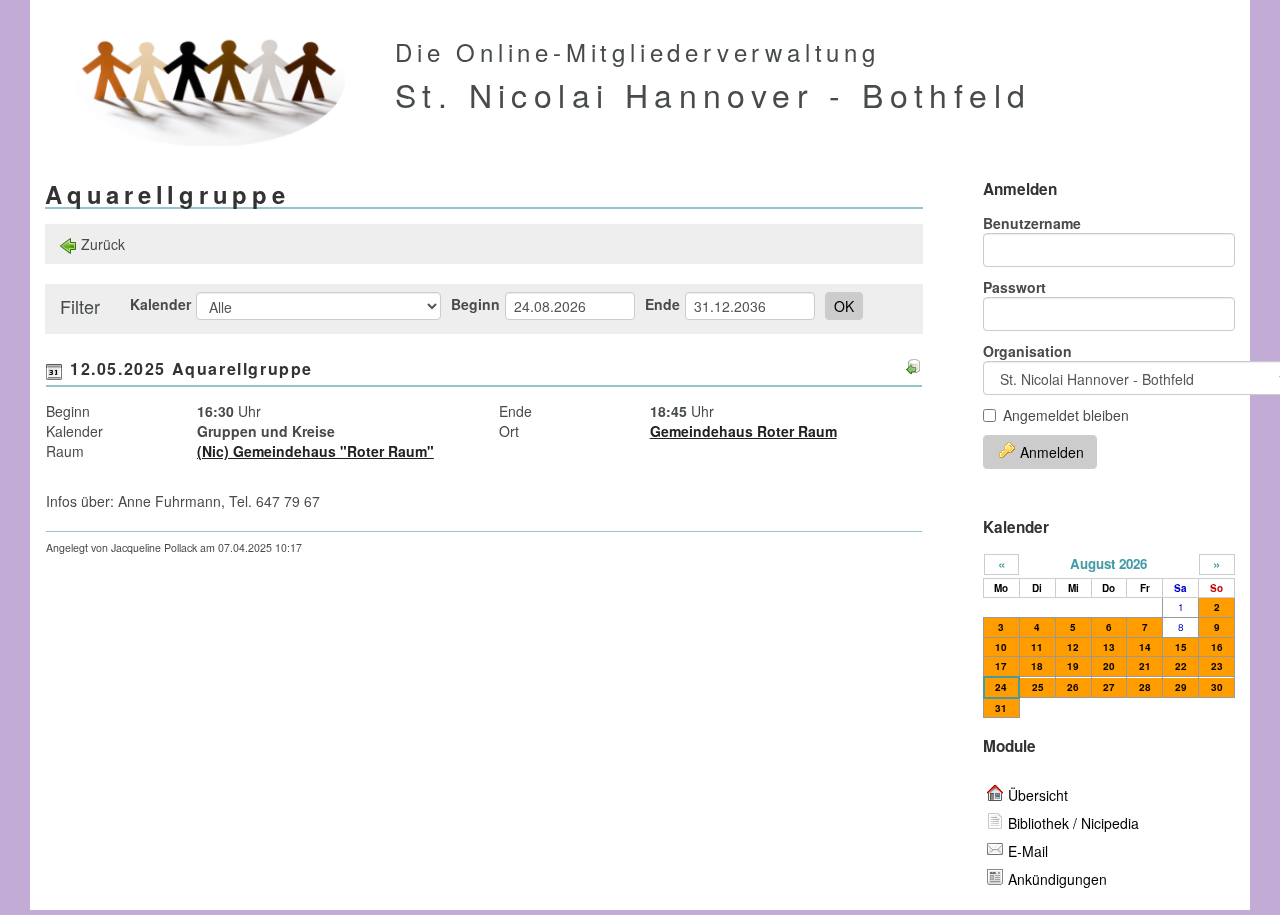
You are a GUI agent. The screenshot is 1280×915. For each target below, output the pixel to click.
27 (1109, 687)
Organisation (1027, 351)
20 (1109, 666)
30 (1217, 687)
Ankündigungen (1057, 879)
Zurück (103, 244)
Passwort (1014, 287)
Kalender (160, 304)
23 (1217, 666)
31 (1001, 708)
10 (1001, 647)
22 (1181, 666)
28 (1145, 687)
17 (1001, 666)
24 (1001, 687)
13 (1109, 647)
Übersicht (1038, 795)
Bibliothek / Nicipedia (1073, 823)
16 (1217, 647)
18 (1037, 666)
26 (1073, 687)
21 (1145, 666)
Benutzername (1032, 223)
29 (1181, 687)
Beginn (475, 304)
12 (1073, 647)
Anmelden (1052, 452)
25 (1038, 687)
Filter (80, 306)
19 (1073, 666)
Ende (662, 304)
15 (1181, 647)
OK (844, 306)
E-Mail (1028, 851)
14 (1145, 647)
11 (1037, 647)
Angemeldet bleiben (1066, 415)
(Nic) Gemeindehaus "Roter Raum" (315, 451)
